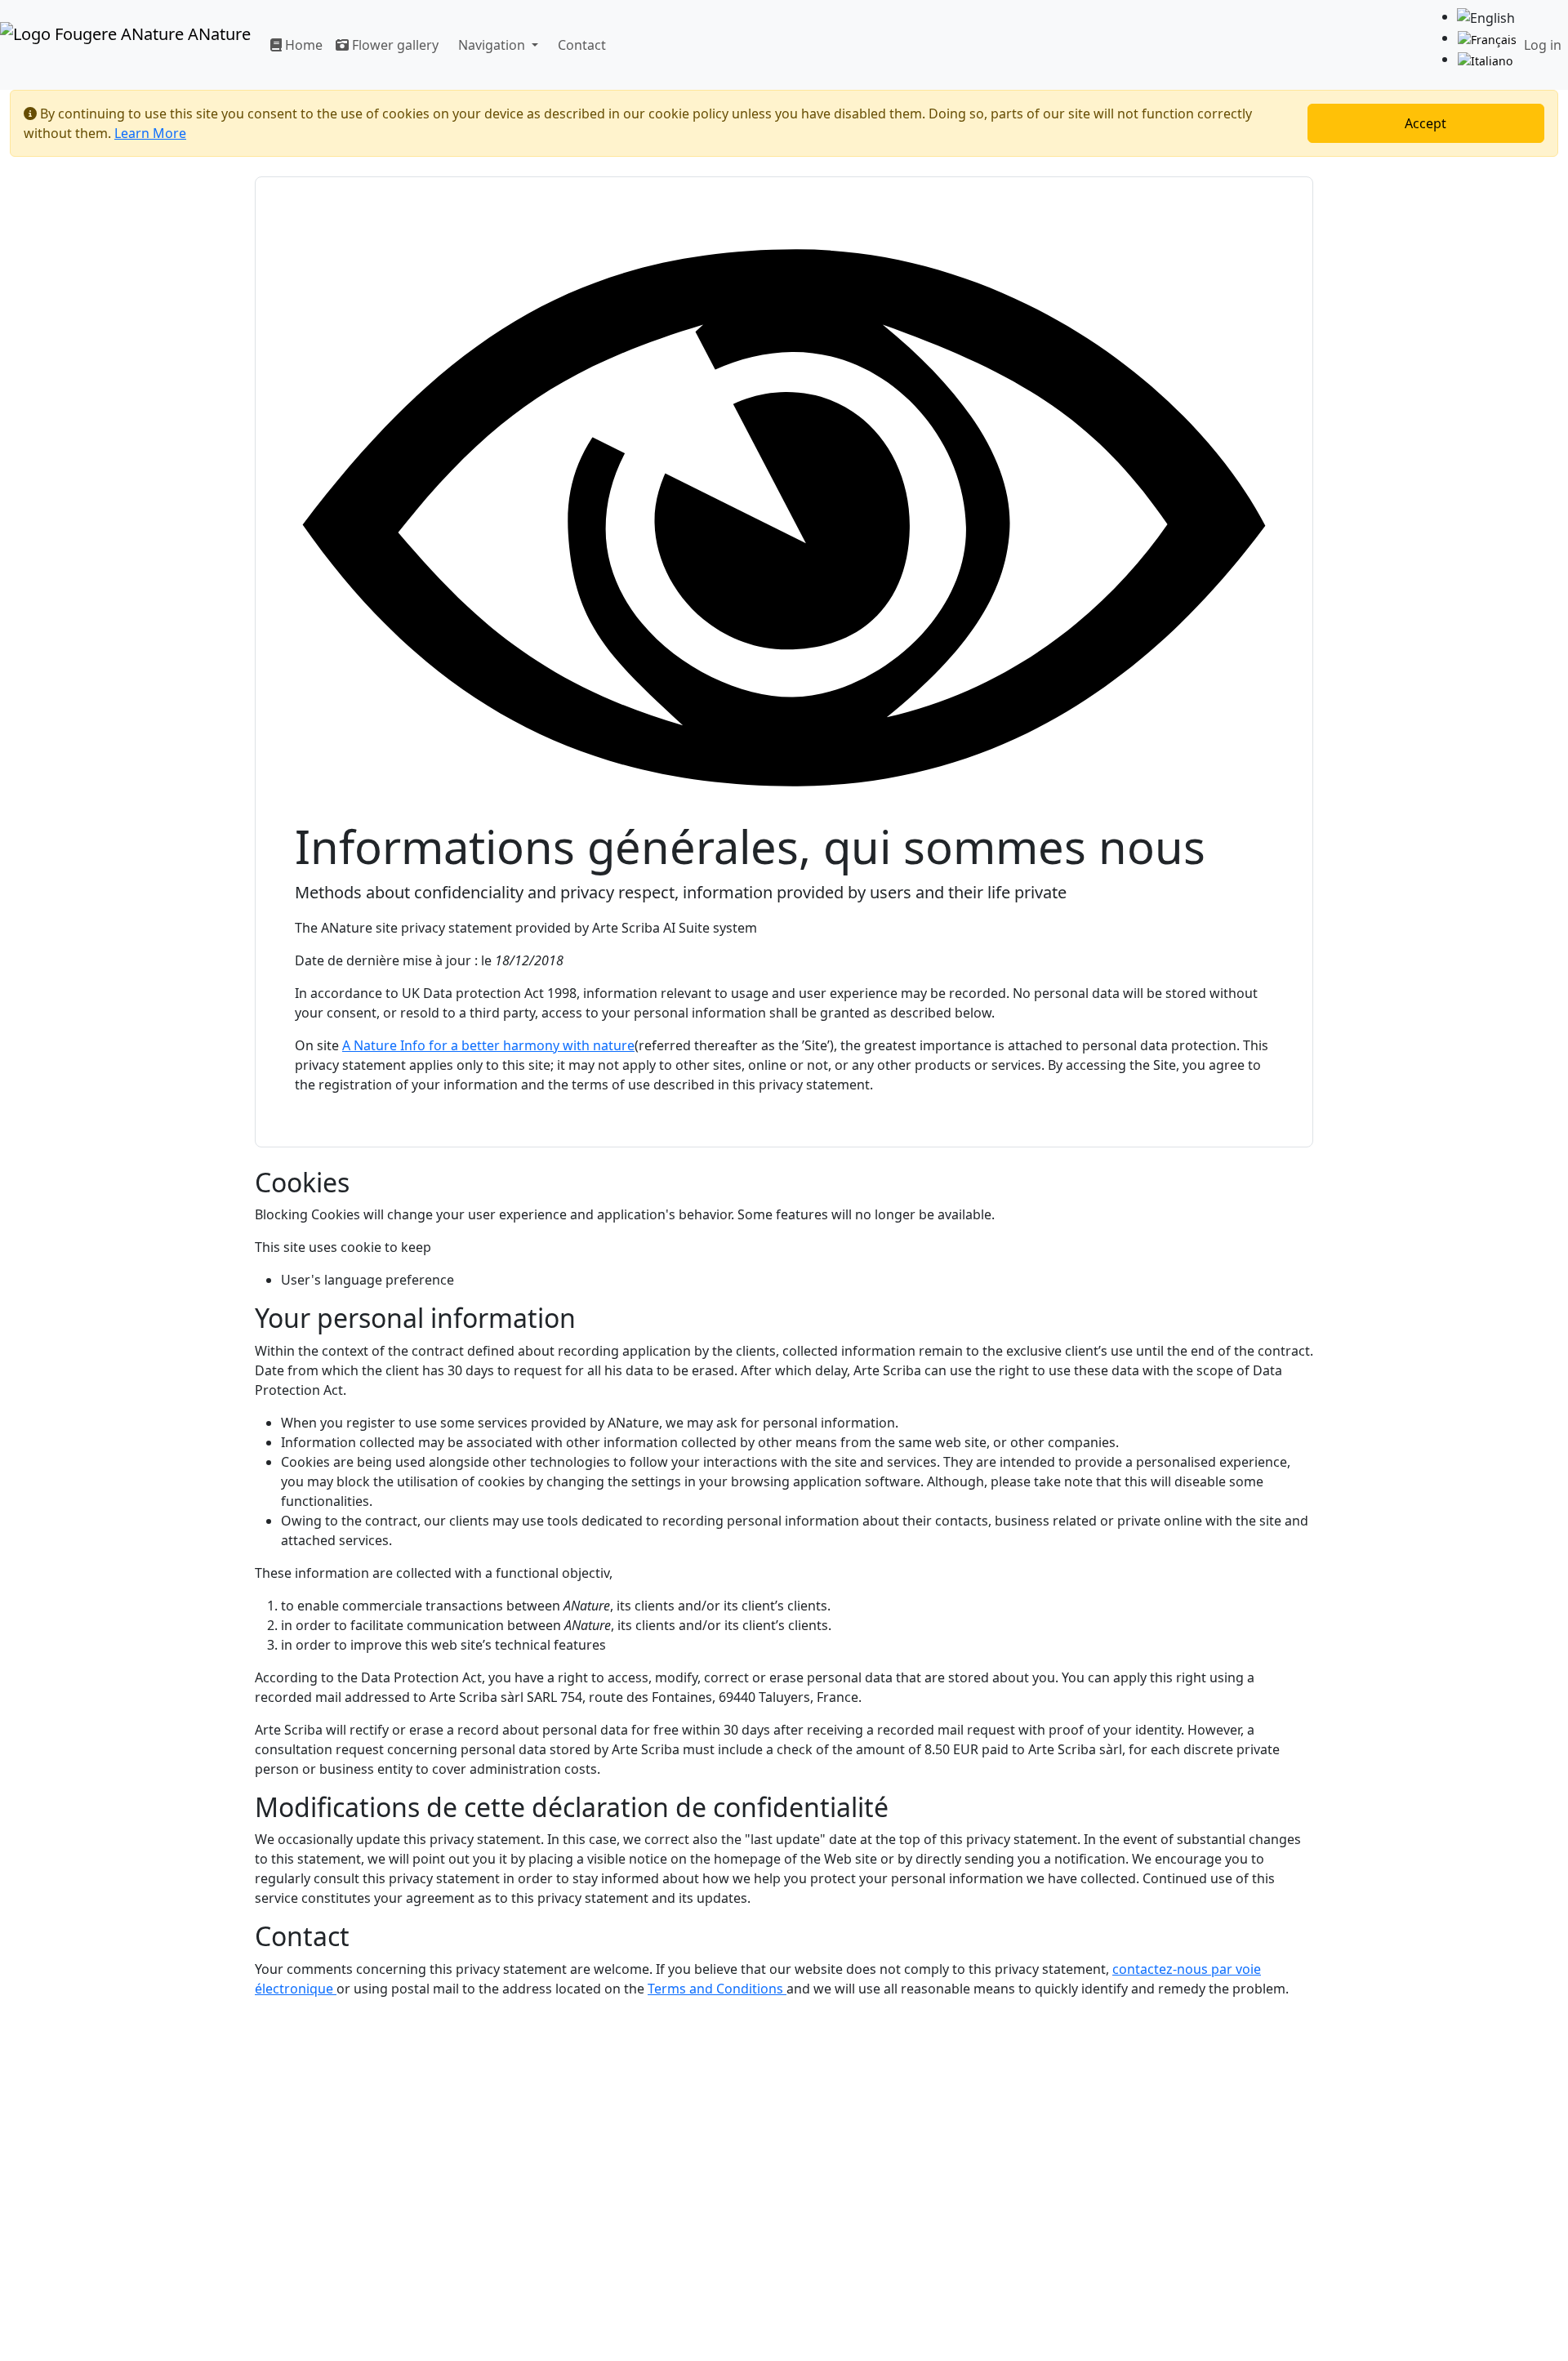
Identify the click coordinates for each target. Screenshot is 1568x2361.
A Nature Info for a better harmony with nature (488, 1045)
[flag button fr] (1487, 39)
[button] (495, 45)
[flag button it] (1485, 60)
